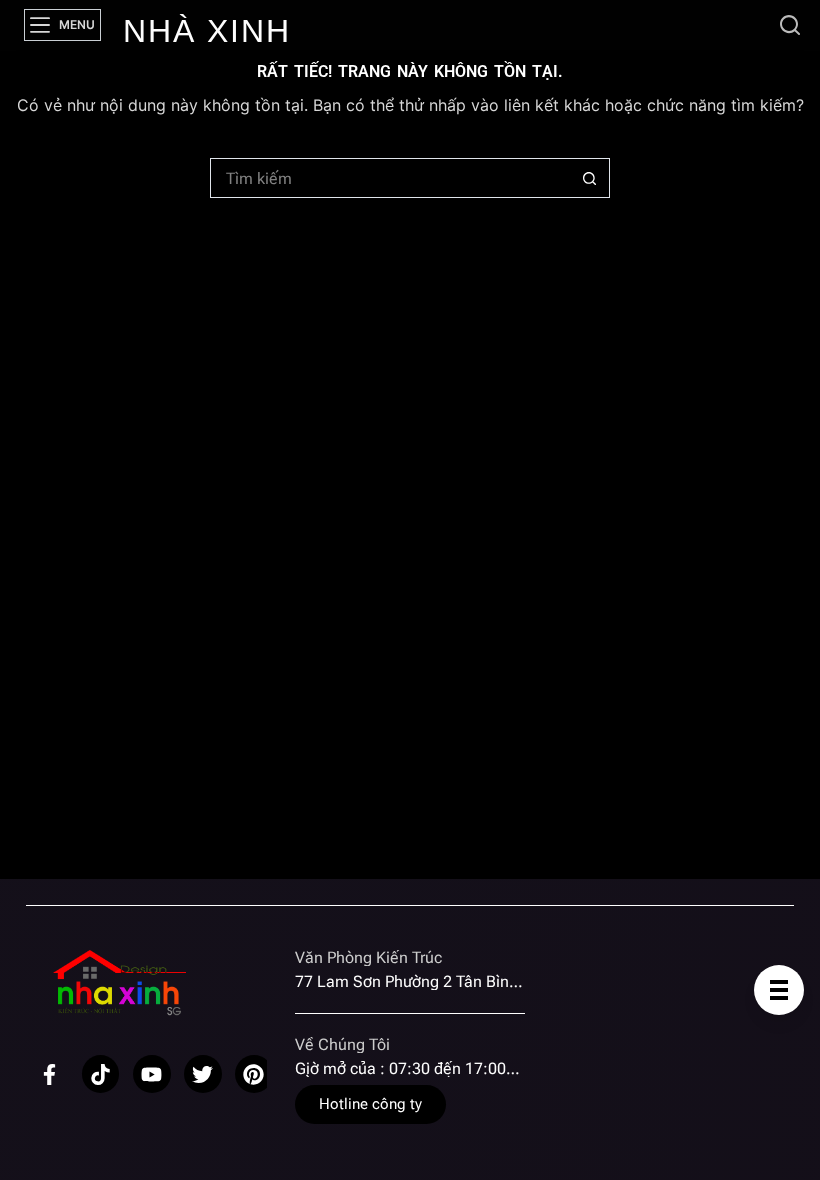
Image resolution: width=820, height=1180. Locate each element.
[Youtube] (152, 1074)
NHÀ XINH (207, 31)
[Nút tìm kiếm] (590, 178)
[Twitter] (203, 1074)
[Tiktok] (101, 1074)
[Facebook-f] (50, 1074)
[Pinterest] (254, 1074)
